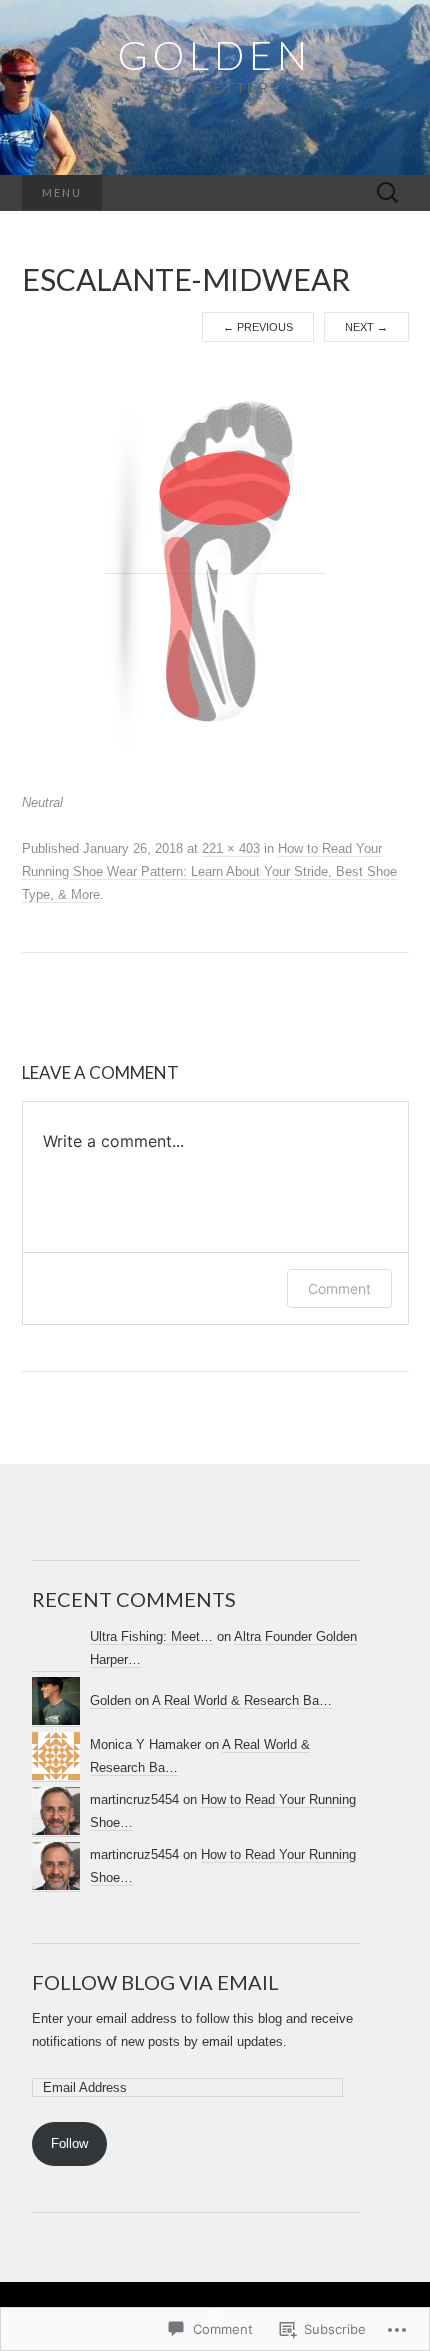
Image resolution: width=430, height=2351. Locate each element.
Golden (110, 1700)
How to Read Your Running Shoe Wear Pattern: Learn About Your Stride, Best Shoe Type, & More (209, 871)
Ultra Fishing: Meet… (151, 1636)
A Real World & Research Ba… (242, 1700)
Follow (69, 2143)
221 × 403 (231, 848)
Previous (258, 327)
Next (366, 327)
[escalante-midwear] (215, 566)
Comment (339, 1288)
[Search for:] (388, 193)
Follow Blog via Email (155, 1982)
